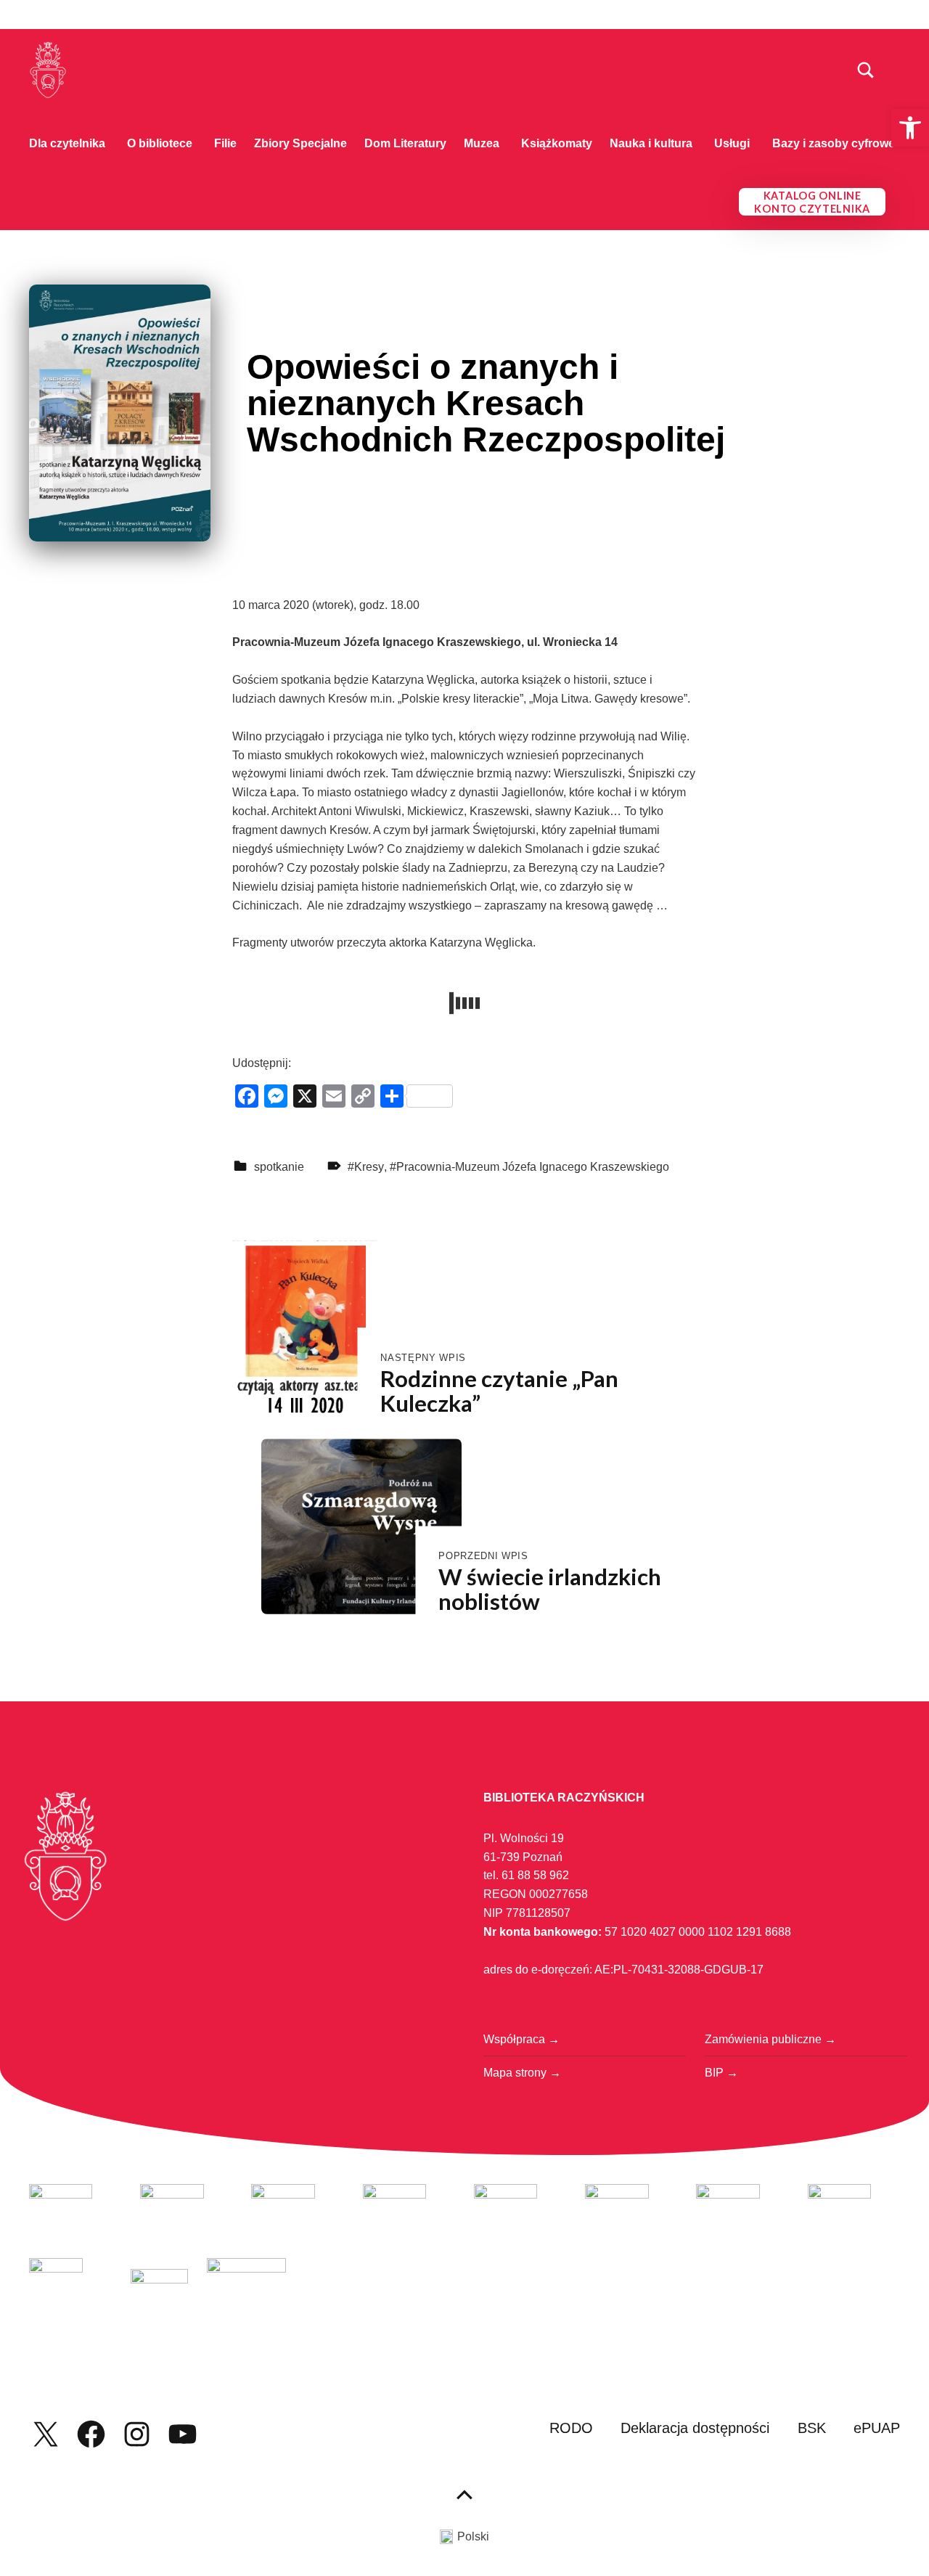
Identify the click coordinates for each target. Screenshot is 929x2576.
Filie (225, 143)
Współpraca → (521, 2039)
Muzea (482, 143)
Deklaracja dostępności (695, 2428)
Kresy (369, 1167)
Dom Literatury (405, 143)
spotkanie (279, 1167)
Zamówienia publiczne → (770, 2039)
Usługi (732, 143)
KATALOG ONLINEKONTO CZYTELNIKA (812, 202)
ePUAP (877, 2428)
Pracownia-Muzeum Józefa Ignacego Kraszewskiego (533, 1167)
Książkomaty (557, 143)
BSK (812, 2428)
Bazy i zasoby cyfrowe (834, 143)
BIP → (721, 2073)
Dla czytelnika (67, 143)
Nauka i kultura (651, 143)
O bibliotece (160, 143)
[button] (910, 128)
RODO (571, 2428)
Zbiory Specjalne (300, 143)
